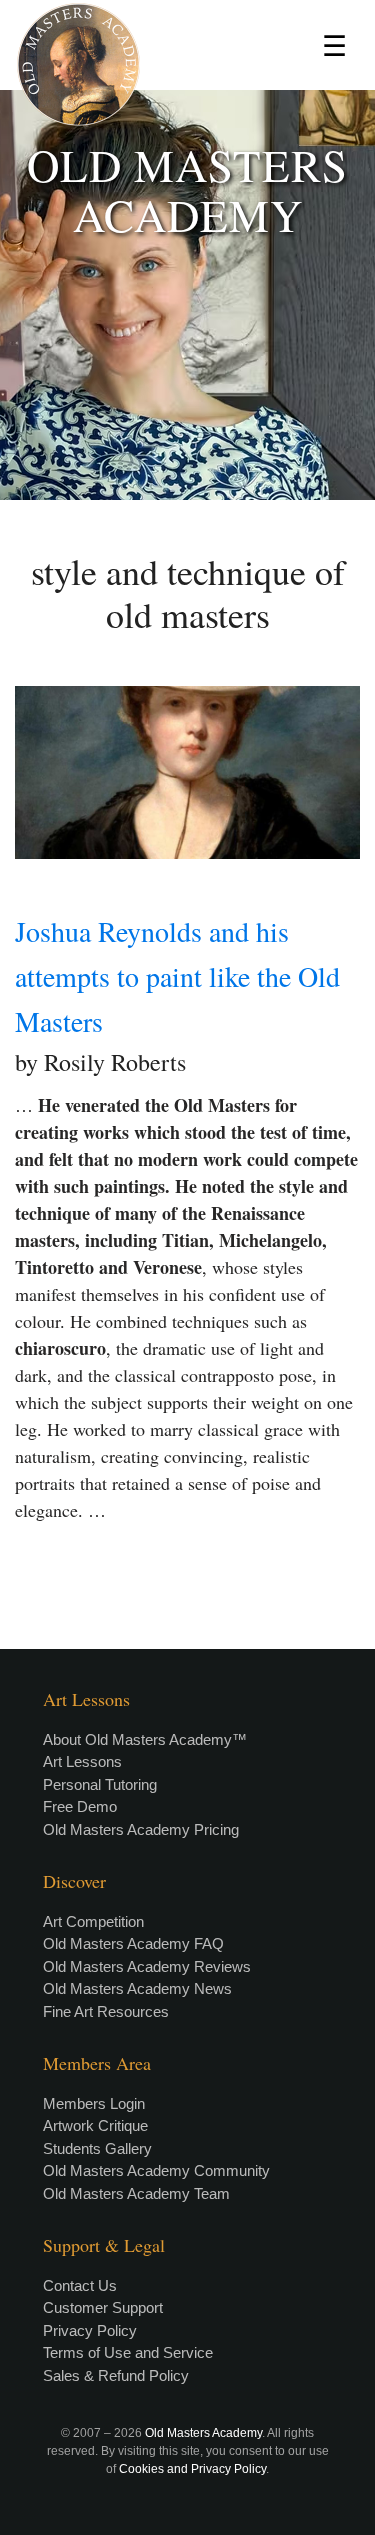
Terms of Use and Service (128, 2352)
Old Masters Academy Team (136, 2193)
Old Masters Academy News (137, 1988)
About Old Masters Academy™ (145, 1739)
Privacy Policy (90, 2330)
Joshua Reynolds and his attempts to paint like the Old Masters (177, 976)
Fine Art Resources (106, 2011)
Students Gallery (97, 2148)
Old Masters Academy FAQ (133, 1943)
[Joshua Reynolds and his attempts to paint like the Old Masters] (187, 772)
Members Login (94, 2103)
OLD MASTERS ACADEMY (187, 190)
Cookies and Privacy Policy (192, 2469)
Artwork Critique (95, 2125)
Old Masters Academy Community (156, 2170)
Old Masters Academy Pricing (141, 1829)
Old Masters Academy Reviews (147, 1966)
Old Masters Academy (203, 2433)
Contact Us (80, 2285)
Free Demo (80, 1806)
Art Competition (93, 1921)
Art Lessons (82, 1761)
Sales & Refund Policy (116, 2375)
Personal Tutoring (100, 1784)
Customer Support (103, 2307)
